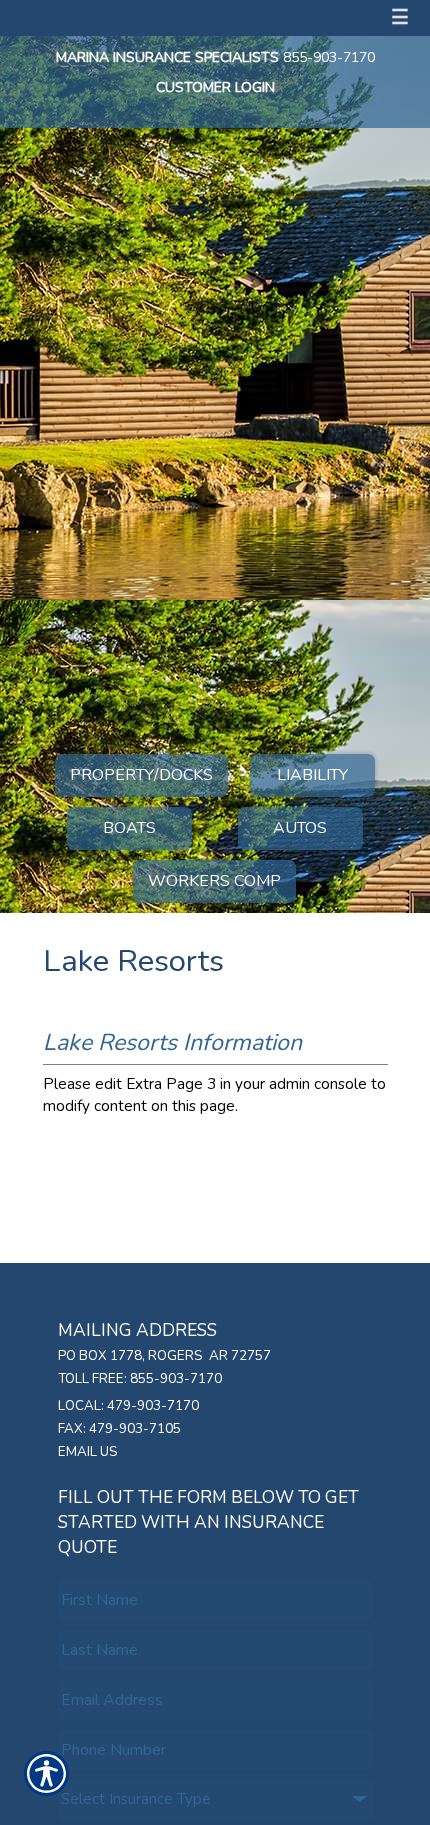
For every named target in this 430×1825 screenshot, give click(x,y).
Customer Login (215, 87)
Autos (300, 828)
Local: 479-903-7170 (128, 1406)
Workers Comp (214, 881)
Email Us (88, 1452)
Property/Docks (141, 775)
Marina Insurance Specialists (167, 57)
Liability (312, 775)
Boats (129, 828)
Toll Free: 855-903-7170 (140, 1379)
